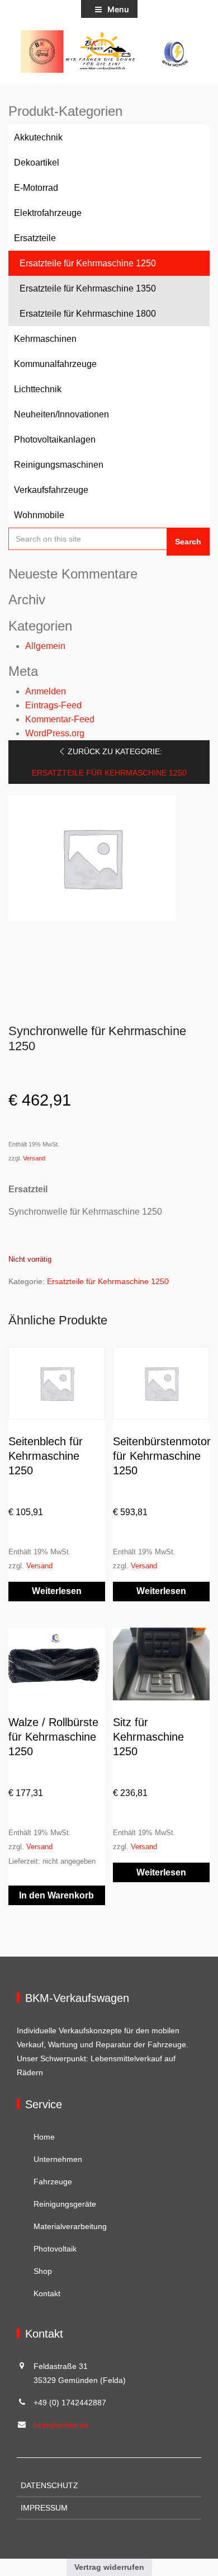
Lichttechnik (38, 389)
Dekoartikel (37, 163)
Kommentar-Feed (60, 719)
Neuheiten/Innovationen (61, 414)
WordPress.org (55, 733)
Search (188, 542)
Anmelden (46, 691)
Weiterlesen (57, 1591)
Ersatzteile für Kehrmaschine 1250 (88, 263)
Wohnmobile (39, 515)
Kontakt (47, 2293)
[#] (109, 51)
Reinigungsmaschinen (59, 465)
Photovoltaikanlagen (55, 439)
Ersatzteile (35, 238)
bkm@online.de (61, 2425)
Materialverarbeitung (70, 2226)
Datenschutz (49, 2485)
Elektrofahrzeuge (48, 213)
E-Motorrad (36, 188)
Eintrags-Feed (53, 705)
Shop (43, 2271)
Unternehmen (58, 2159)
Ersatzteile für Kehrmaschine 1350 (88, 288)
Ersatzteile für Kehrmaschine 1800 (88, 314)
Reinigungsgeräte (65, 2204)
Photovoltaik (55, 2249)
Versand (34, 1158)
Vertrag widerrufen (109, 2567)
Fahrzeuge (53, 2182)
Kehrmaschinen (45, 339)
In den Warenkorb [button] (56, 1895)
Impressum (44, 2508)
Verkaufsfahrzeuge (51, 490)
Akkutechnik (38, 137)
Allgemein (45, 646)
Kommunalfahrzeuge (55, 364)
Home (44, 2137)
